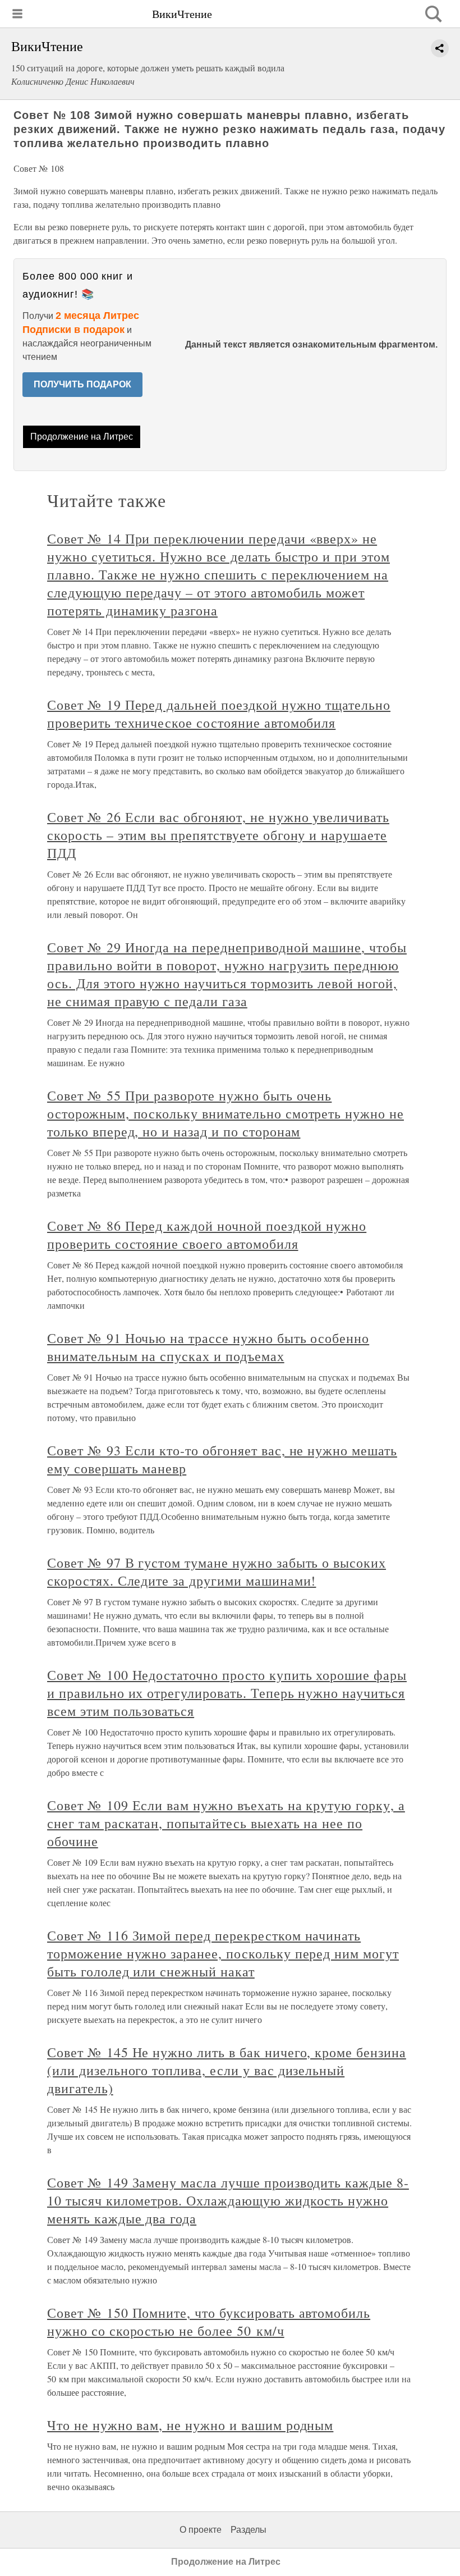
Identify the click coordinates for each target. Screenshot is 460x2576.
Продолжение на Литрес (82, 437)
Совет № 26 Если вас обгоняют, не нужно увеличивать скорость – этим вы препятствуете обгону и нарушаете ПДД (218, 835)
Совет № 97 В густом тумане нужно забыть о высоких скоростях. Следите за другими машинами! (217, 1572)
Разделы (249, 2530)
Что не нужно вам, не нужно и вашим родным (190, 2425)
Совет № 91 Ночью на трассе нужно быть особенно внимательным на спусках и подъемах (208, 1347)
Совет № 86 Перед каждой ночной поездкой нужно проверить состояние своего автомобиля (207, 1235)
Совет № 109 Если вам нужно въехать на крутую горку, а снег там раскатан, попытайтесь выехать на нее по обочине (226, 1823)
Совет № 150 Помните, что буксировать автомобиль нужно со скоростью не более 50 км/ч (209, 2322)
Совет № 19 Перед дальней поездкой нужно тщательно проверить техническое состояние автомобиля (219, 714)
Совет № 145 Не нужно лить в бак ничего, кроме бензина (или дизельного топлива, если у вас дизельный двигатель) (227, 2070)
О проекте (201, 2530)
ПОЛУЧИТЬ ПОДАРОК (82, 384)
